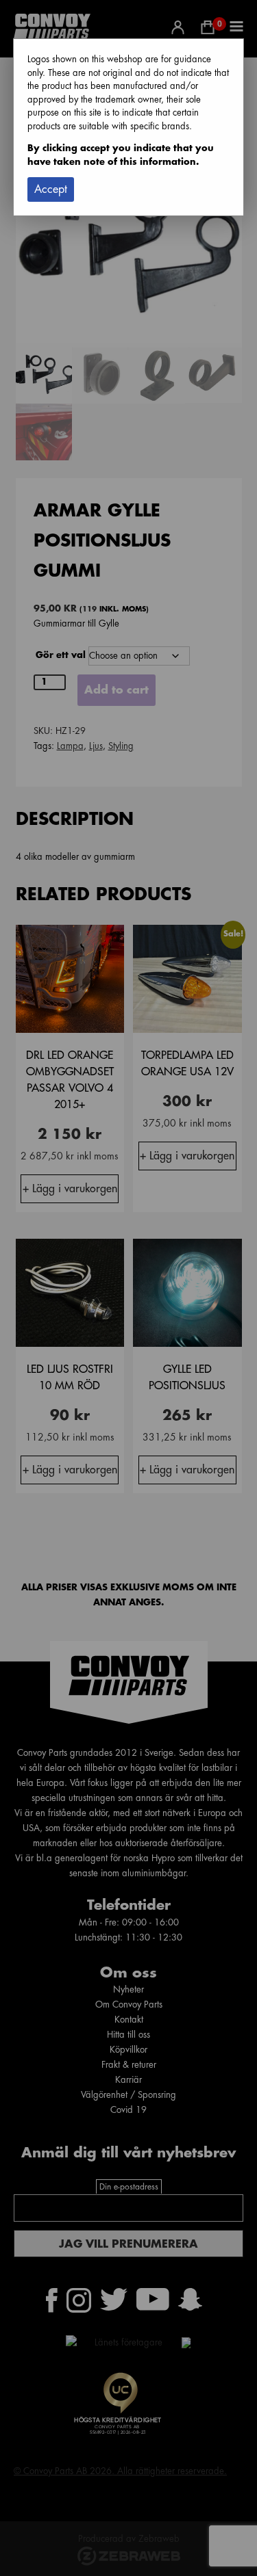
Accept (51, 189)
